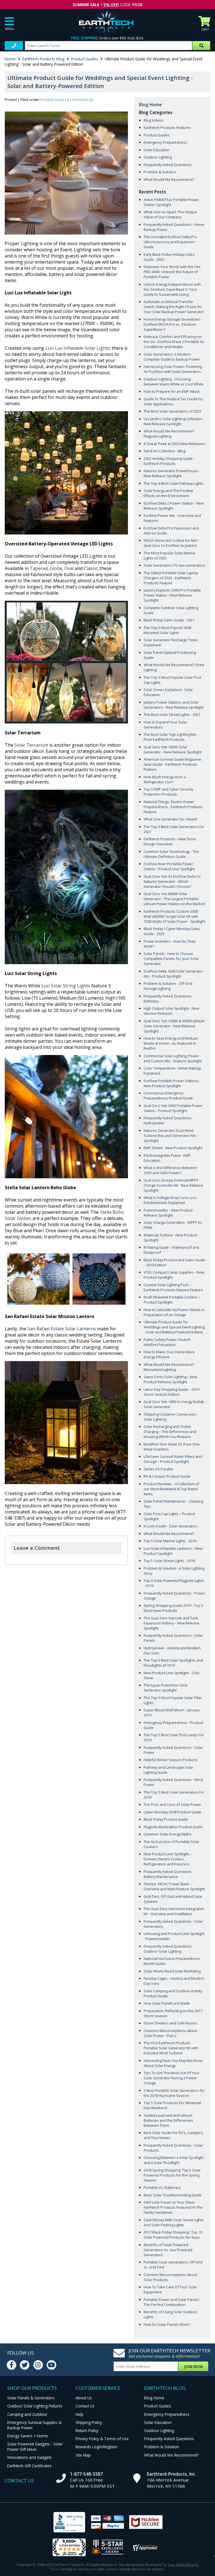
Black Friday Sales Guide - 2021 (169, 620)
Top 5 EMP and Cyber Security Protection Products (168, 792)
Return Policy (87, 2430)
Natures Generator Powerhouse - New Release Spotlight (172, 473)
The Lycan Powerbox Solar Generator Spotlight (166, 1688)
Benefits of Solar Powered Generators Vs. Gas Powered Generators (168, 2250)
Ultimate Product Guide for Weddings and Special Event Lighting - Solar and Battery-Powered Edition (174, 1327)
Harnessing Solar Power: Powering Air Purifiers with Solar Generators (173, 369)
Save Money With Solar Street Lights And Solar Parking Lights (174, 2222)
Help (80, 2414)
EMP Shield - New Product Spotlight (173, 1148)
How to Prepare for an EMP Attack (172, 391)
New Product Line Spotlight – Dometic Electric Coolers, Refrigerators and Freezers (167, 1859)
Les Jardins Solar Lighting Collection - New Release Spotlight (174, 421)
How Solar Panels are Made (167, 2003)
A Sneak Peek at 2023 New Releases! (174, 444)
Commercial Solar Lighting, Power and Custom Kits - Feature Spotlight (173, 1058)
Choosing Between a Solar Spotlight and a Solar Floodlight (174, 2160)
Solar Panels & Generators (31, 2398)
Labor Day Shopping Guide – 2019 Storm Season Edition (171, 1392)
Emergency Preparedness (165, 142)
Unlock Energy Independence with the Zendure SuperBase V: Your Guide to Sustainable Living (172, 289)
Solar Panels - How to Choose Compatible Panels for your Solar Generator (171, 959)
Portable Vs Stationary (162, 2187)
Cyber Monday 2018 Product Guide (172, 1812)
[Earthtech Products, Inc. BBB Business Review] (69, 2523)
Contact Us (85, 2406)
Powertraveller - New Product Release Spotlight (168, 1213)
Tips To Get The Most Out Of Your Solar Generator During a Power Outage (172, 2078)
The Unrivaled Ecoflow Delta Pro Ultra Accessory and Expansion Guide (170, 242)
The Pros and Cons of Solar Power (172, 1804)
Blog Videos (154, 120)
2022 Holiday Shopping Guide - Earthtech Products (169, 461)
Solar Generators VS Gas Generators (174, 565)
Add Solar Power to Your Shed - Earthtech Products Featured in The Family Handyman (173, 2207)
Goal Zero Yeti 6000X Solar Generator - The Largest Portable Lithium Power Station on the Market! (174, 899)
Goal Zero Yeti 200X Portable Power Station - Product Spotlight (173, 1108)
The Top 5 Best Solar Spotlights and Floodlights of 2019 (173, 1663)
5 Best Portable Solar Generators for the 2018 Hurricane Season (174, 2093)
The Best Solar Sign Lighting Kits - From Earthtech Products (171, 737)
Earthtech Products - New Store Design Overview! (170, 841)
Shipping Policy (89, 2422)
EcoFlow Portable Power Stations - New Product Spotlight (172, 1083)
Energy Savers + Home (28, 2436)
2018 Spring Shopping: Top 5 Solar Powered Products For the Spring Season (172, 2175)
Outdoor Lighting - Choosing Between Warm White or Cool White (174, 382)
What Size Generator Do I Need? (171, 819)
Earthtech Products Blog (43, 59)
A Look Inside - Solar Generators (171, 1526)
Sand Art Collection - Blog (164, 451)
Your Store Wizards (183, 2565)
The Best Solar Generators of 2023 (172, 411)
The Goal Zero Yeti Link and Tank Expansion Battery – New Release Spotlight (171, 1623)
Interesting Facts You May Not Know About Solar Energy (173, 2063)
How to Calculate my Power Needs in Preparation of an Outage (174, 1312)
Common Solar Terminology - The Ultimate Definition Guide (171, 854)
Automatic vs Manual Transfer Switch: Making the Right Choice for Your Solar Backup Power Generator (174, 307)
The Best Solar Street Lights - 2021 (172, 715)
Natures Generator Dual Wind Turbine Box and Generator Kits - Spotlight (171, 1136)
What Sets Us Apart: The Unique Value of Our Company (170, 214)
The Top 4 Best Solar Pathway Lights (174, 483)
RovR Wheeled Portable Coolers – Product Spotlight (172, 1300)
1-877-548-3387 (86, 2474)
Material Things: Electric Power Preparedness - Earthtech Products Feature (173, 807)
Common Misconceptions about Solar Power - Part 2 (170, 2033)
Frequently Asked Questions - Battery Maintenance (169, 1874)
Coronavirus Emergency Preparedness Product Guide (168, 1096)
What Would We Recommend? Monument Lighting (169, 1367)
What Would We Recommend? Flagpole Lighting (169, 434)
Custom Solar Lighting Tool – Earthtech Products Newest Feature (173, 1287)
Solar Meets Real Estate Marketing (172, 1971)
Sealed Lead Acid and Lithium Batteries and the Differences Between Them (168, 2120)
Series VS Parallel (158, 1469)
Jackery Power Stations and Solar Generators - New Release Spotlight (174, 705)
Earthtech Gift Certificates (29, 2466)
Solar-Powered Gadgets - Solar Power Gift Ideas (35, 2447)
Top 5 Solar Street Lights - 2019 (169, 1561)
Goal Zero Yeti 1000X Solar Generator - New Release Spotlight (173, 749)
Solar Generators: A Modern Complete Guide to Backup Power (172, 357)
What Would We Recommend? (169, 179)
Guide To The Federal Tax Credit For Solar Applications (173, 401)
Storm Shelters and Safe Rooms (170, 2023)
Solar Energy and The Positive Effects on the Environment (168, 493)
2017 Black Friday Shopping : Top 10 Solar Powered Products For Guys (173, 2235)
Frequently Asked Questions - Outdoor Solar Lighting (169, 1949)
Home (10, 59)
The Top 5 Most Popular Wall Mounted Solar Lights (167, 630)
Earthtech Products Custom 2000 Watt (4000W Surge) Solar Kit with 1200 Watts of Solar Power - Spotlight (174, 916)
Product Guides (85, 59)
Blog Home (150, 105)
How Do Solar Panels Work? (167, 2324)
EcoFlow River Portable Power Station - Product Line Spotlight (169, 866)
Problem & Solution (160, 172)
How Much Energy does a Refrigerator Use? (165, 779)
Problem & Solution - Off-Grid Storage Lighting (168, 986)
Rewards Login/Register (97, 2447)
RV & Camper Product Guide (167, 1476)
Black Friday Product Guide (166, 1819)
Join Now (193, 2366)
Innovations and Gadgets (30, 2457)
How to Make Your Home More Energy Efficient (169, 1354)
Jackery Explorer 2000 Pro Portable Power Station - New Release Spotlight (172, 595)
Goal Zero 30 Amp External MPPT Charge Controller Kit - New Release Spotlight (173, 1185)
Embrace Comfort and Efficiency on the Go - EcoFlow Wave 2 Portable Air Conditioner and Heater (174, 342)
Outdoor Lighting (158, 157)
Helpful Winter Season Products (171, 1760)
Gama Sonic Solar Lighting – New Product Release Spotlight (170, 1379)
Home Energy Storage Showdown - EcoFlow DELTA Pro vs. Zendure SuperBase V (173, 324)
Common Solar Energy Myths (168, 1834)
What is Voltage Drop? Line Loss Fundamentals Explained (170, 1200)
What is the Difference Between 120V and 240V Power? (170, 1170)
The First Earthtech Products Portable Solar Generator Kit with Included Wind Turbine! (171, 2048)
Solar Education (157, 150)
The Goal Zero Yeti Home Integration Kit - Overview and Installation (174, 1911)
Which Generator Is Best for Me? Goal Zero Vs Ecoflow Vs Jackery (171, 543)
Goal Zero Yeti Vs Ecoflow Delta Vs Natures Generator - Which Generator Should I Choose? (172, 881)
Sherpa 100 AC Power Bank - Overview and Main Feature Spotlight (174, 1886)
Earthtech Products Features (167, 127)
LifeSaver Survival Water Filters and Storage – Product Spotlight (173, 1459)
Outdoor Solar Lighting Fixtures (35, 2406)
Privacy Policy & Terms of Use (102, 2439)
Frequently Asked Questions (168, 165)
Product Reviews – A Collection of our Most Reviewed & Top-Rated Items (171, 1489)
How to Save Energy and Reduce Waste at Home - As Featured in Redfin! (171, 1043)
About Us (84, 2398)
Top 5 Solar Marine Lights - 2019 (170, 1541)
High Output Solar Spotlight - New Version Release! (171, 1011)
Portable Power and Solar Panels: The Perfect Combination (172, 2302)
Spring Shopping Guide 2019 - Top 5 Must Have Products (173, 1608)
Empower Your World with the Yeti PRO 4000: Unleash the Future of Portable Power (172, 272)
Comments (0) (81, 100)
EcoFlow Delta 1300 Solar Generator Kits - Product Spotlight (173, 974)
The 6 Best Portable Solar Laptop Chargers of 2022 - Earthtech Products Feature (171, 578)
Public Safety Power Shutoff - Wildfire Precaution (168, 1342)
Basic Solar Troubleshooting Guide (173, 2195)
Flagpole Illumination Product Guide (173, 1827)
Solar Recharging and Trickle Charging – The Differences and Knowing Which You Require (170, 1432)
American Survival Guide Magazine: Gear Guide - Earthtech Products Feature (173, 764)
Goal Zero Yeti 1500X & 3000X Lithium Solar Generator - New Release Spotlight (174, 1026)
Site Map (83, 2455)
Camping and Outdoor (27, 2414)
